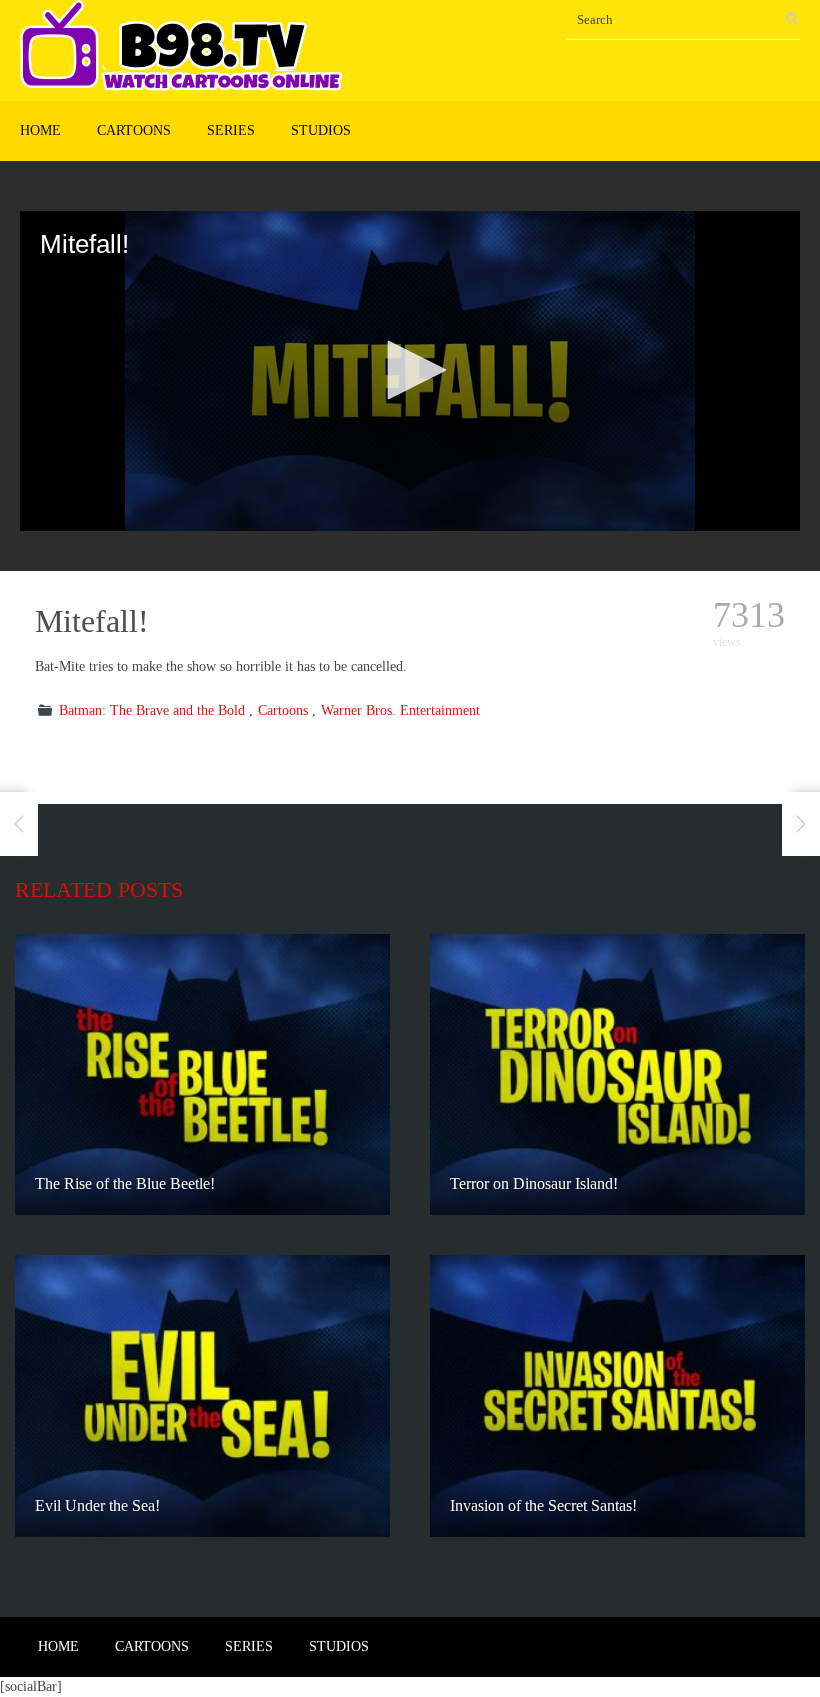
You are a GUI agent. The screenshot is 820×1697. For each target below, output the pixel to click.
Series (231, 130)
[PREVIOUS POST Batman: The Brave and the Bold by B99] (19, 824)
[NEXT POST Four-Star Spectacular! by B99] (801, 824)
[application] (410, 371)
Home (40, 130)
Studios (321, 130)
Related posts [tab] (99, 889)
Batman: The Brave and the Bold (152, 710)
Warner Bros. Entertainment (400, 710)
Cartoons (134, 130)
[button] (410, 370)
